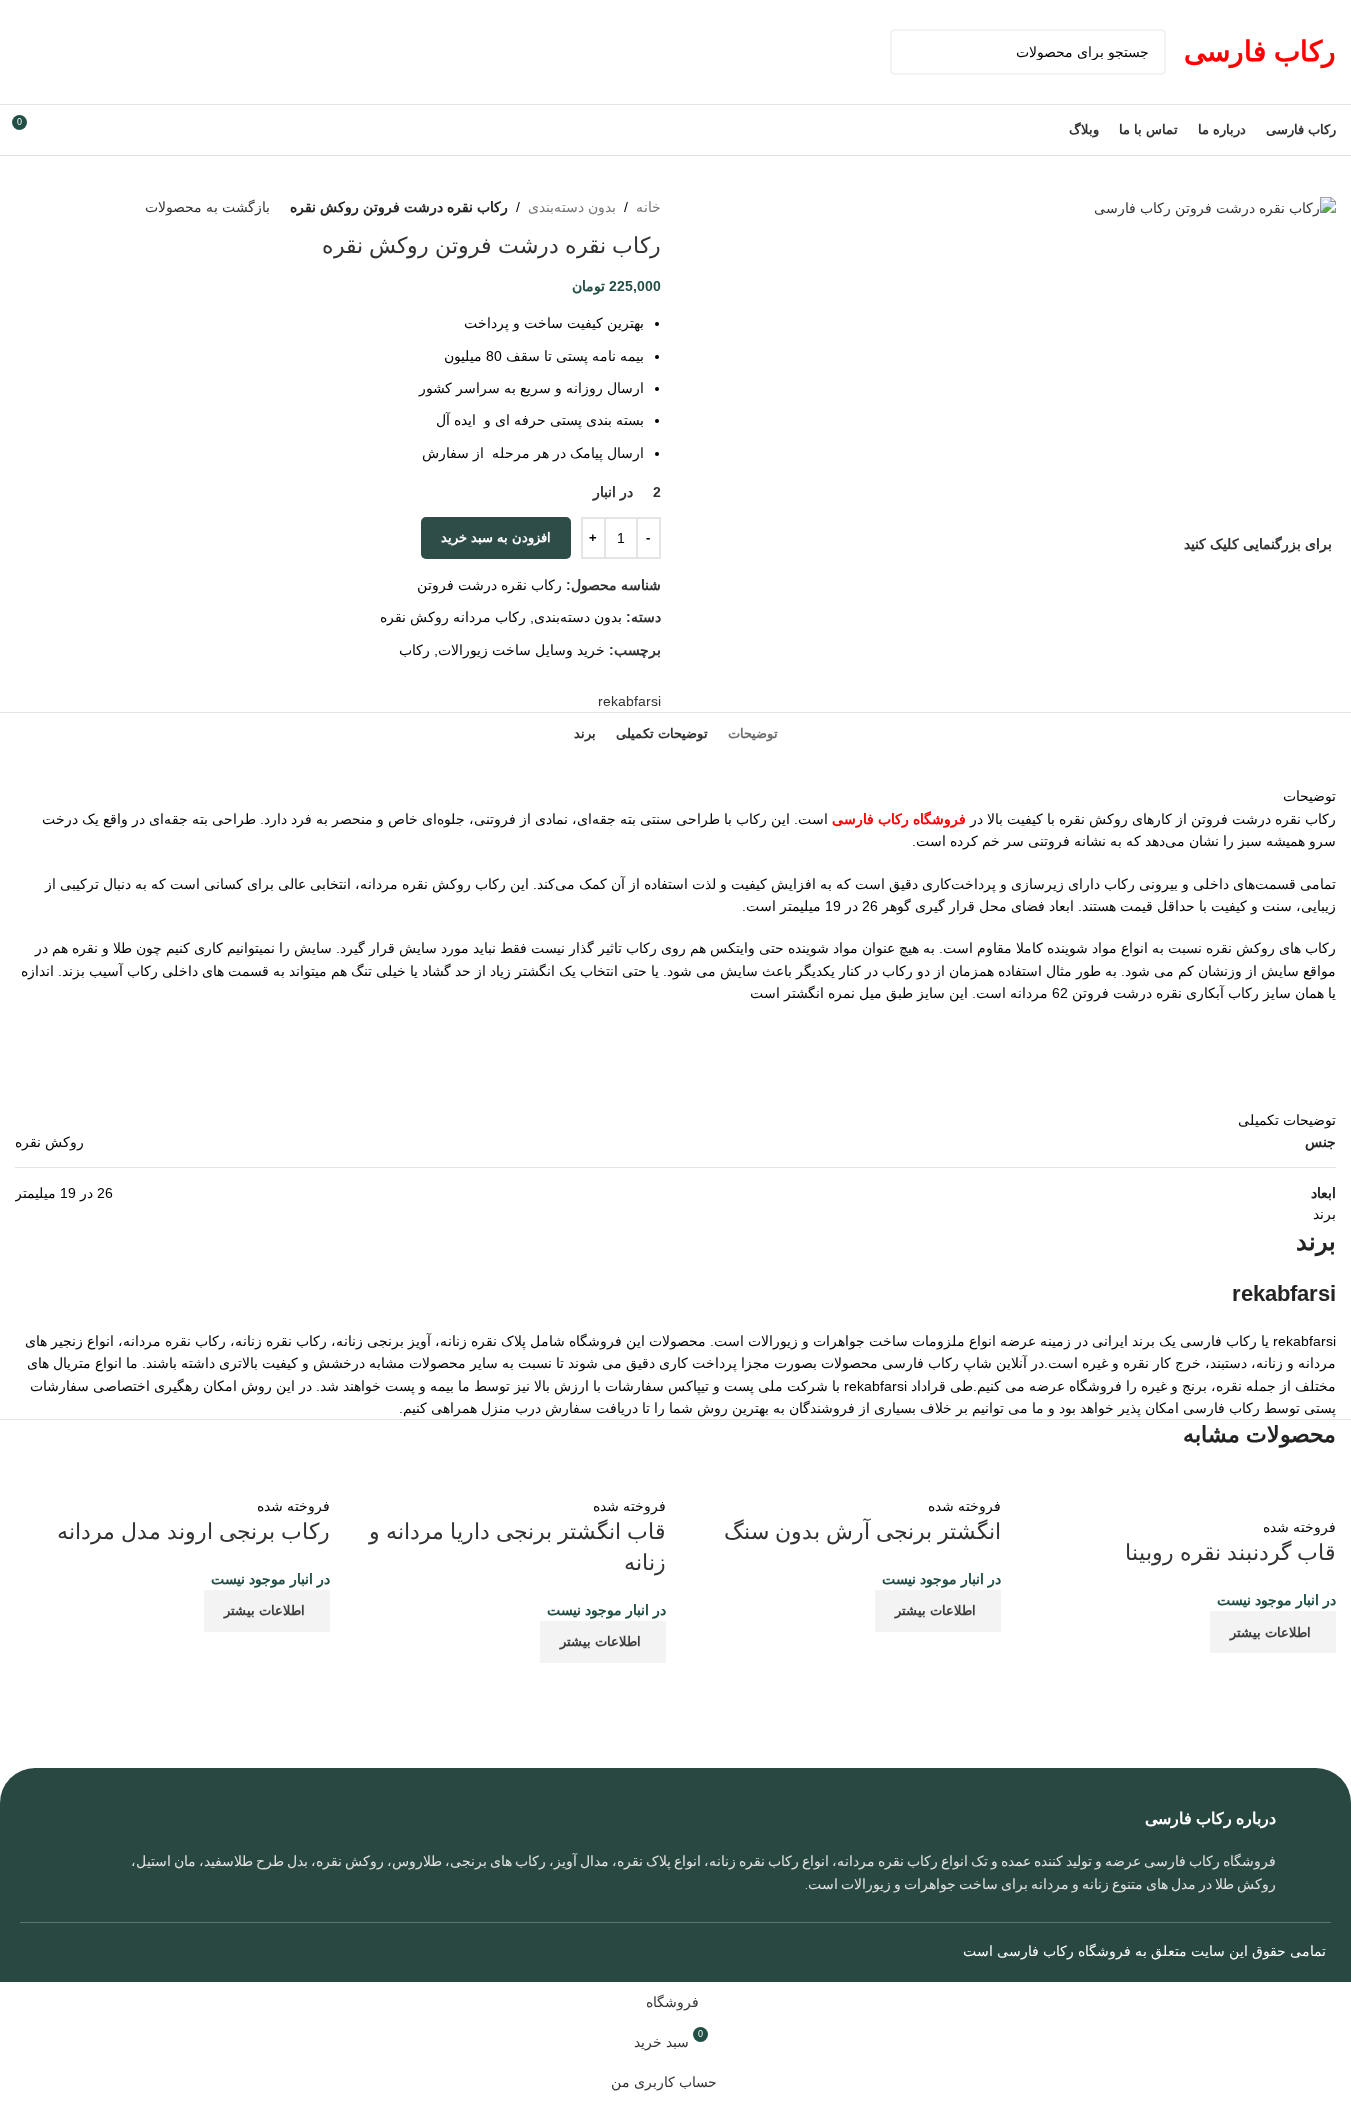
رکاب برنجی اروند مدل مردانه (193, 1531)
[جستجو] (913, 52)
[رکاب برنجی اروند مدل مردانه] (200, 1482)
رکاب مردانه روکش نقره (453, 617)
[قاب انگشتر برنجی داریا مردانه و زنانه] (527, 1482)
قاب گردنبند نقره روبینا (1230, 1552)
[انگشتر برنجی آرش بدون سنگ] (863, 1482)
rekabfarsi (629, 701)
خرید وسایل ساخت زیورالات (521, 650)
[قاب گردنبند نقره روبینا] (1178, 1492)
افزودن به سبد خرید (496, 537)
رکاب (414, 650)
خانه (648, 207)
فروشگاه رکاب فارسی (901, 819)
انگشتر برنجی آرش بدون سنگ (862, 1531)
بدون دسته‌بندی (572, 207)
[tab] (753, 734)
